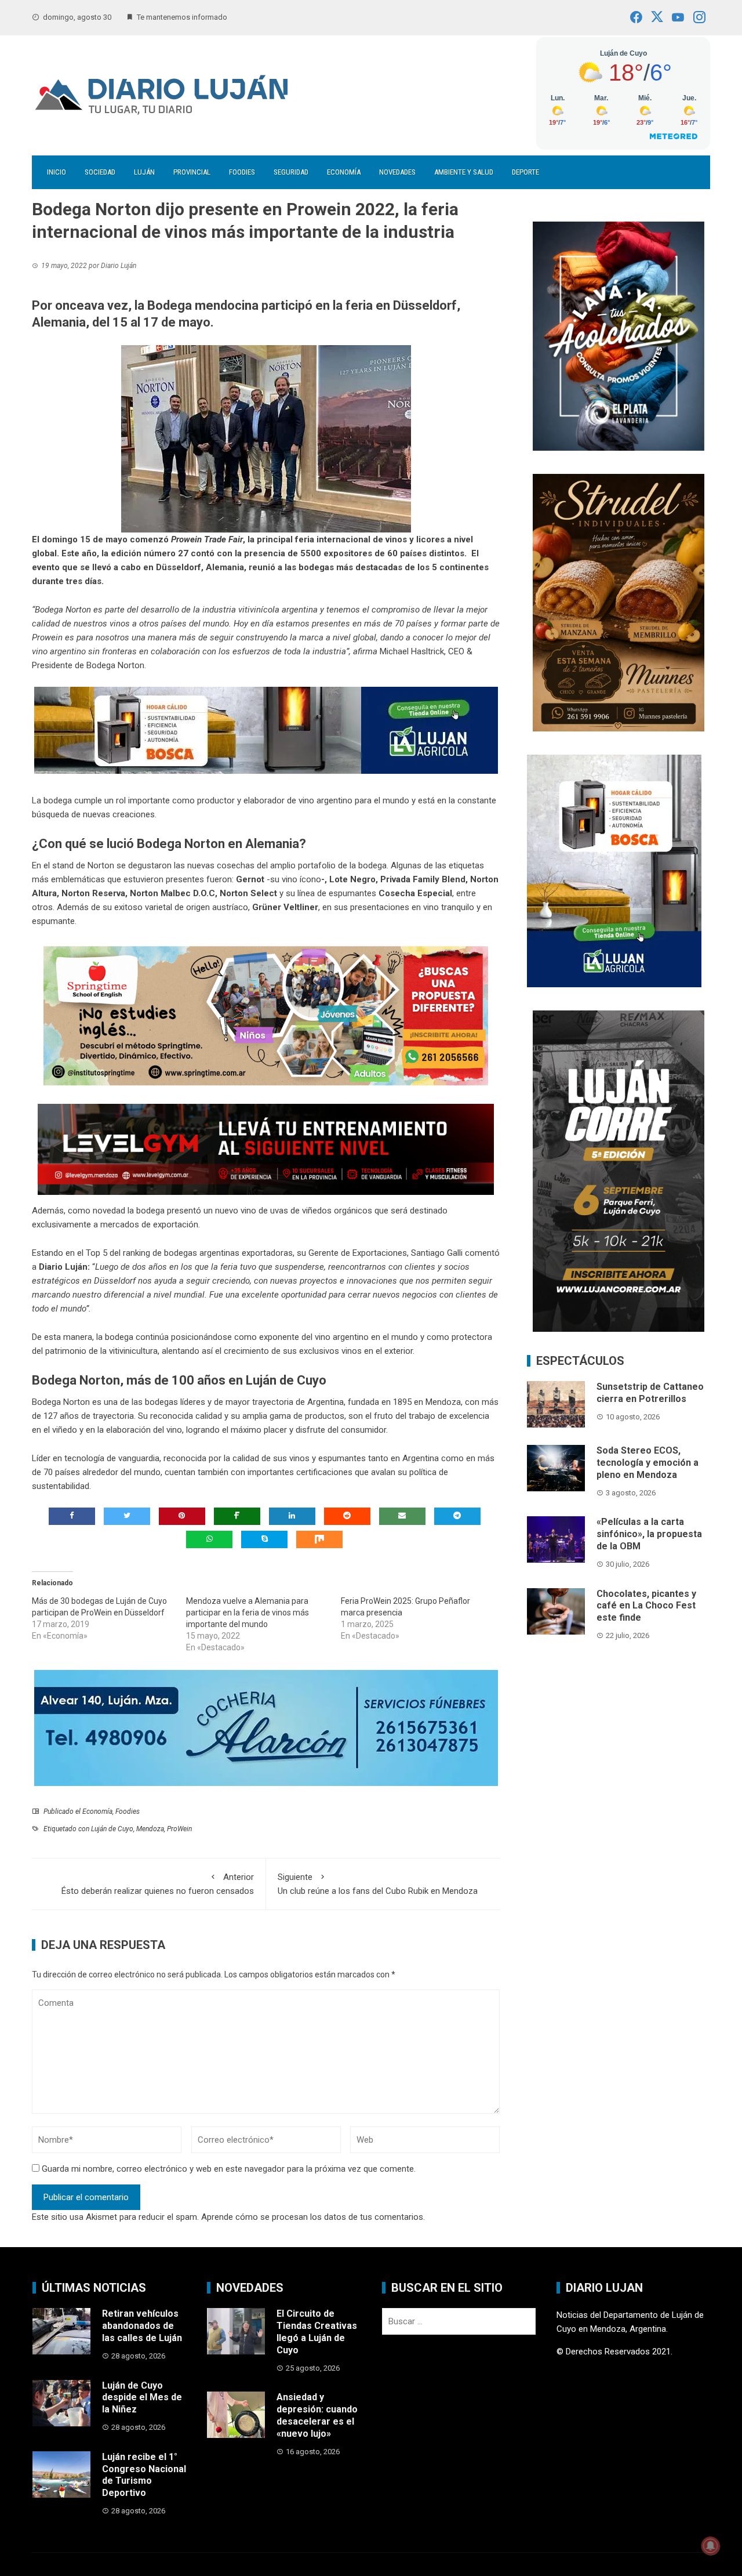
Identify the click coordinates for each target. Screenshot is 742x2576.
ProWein (179, 1829)
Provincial (192, 172)
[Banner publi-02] (619, 1171)
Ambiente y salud (464, 172)
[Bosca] (614, 870)
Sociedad (100, 172)
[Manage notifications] (711, 2546)
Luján (144, 172)
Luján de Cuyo (112, 1829)
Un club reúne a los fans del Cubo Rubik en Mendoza (378, 1884)
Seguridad (291, 172)
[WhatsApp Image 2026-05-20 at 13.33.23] (619, 602)
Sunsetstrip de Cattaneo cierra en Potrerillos (650, 1393)
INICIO (57, 172)
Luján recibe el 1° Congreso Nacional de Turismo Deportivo (144, 2475)
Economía (344, 172)
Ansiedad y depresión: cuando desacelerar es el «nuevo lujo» (317, 2415)
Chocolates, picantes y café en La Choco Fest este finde (646, 1606)
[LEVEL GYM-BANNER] (266, 1149)
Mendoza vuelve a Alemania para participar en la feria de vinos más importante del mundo (248, 1613)
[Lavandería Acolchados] (619, 335)
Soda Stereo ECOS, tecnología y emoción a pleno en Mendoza (648, 1463)
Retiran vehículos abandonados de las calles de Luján (142, 2326)
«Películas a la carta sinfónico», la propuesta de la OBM (649, 1534)
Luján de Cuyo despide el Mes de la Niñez (142, 2398)
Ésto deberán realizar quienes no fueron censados (158, 1884)
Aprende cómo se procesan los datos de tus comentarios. (313, 2217)
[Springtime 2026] (266, 1015)
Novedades (397, 172)
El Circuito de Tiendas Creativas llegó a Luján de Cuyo (317, 2332)
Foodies (242, 172)
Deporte (525, 172)
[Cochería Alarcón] (266, 1727)
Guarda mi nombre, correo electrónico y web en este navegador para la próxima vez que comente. (229, 2169)
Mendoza (150, 1829)
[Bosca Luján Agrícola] (266, 730)
